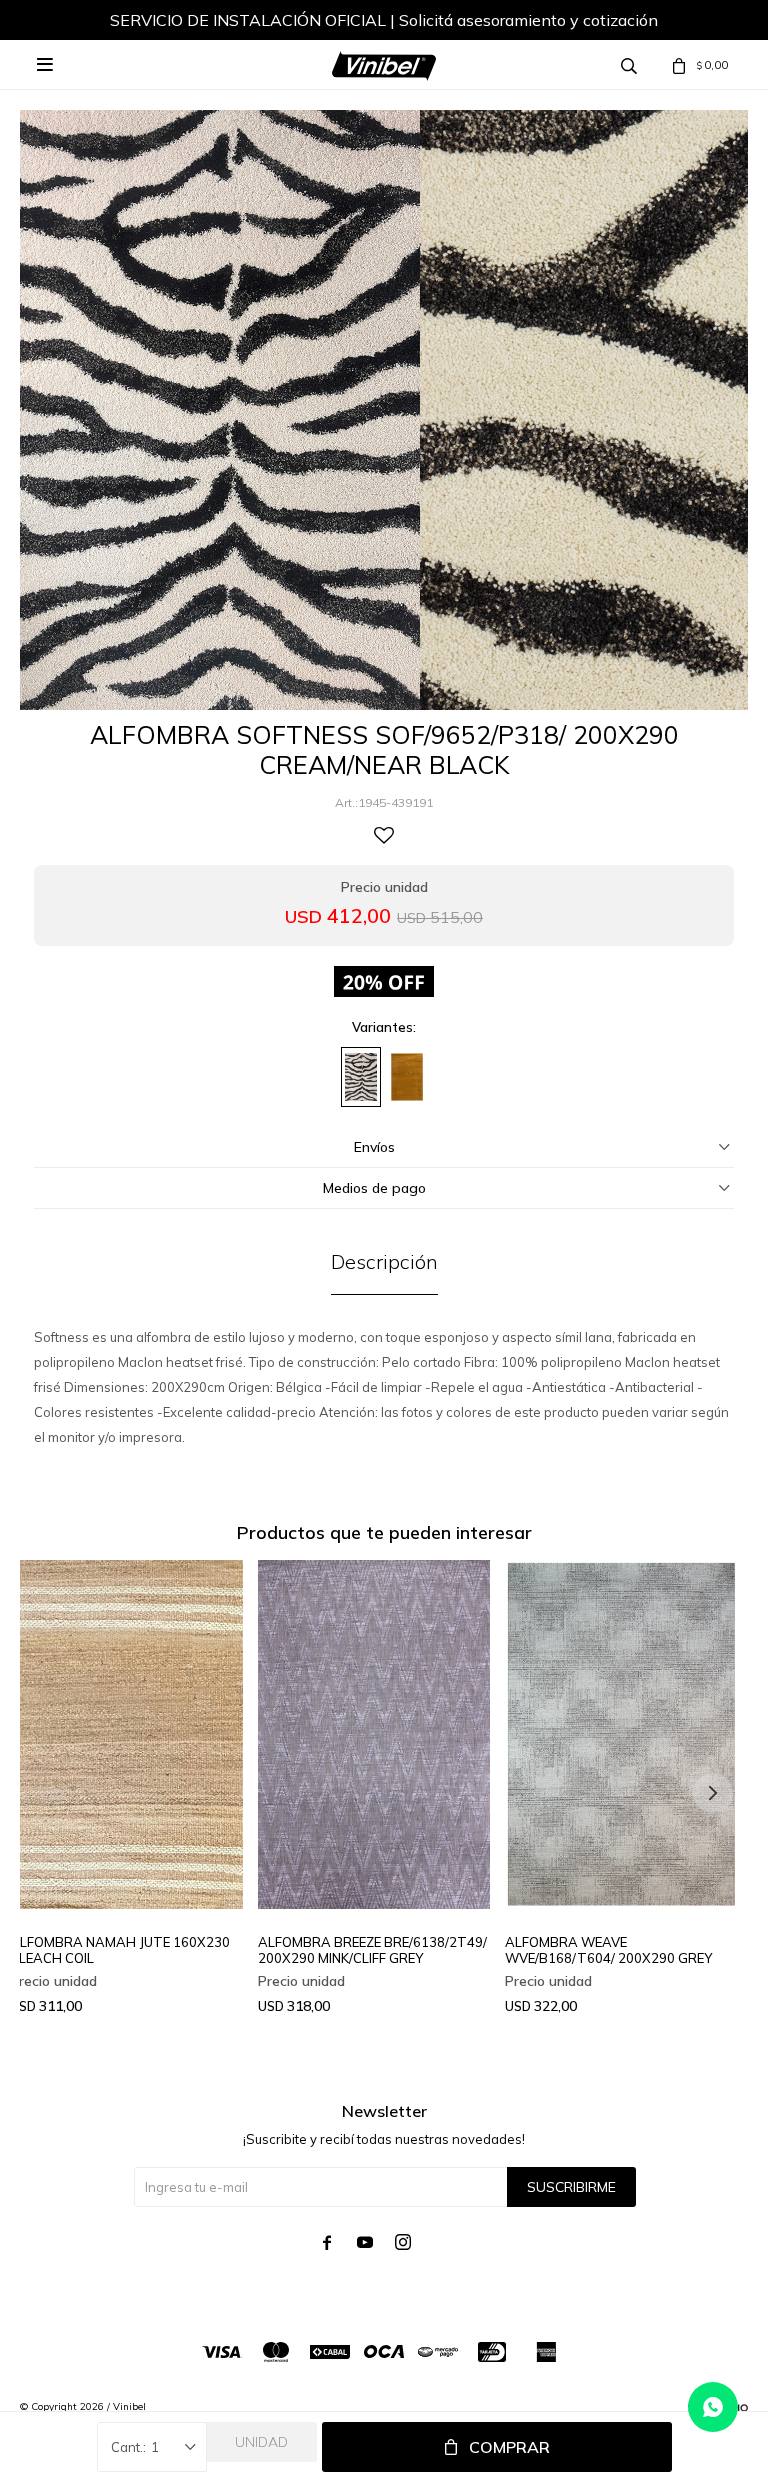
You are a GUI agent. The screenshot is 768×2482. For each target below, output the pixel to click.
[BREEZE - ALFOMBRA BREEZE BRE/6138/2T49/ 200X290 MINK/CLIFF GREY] (374, 1734)
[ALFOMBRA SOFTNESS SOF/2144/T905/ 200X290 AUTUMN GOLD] (407, 1077)
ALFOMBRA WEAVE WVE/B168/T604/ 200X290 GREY (608, 1950)
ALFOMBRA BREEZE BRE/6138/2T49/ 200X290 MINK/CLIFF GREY (372, 1950)
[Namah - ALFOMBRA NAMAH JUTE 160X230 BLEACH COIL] (126, 1734)
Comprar (509, 2447)
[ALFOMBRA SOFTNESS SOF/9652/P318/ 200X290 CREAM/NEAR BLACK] (361, 1077)
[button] (713, 1793)
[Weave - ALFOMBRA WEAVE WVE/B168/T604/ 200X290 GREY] (621, 1734)
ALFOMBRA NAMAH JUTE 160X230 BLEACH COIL (120, 1950)
